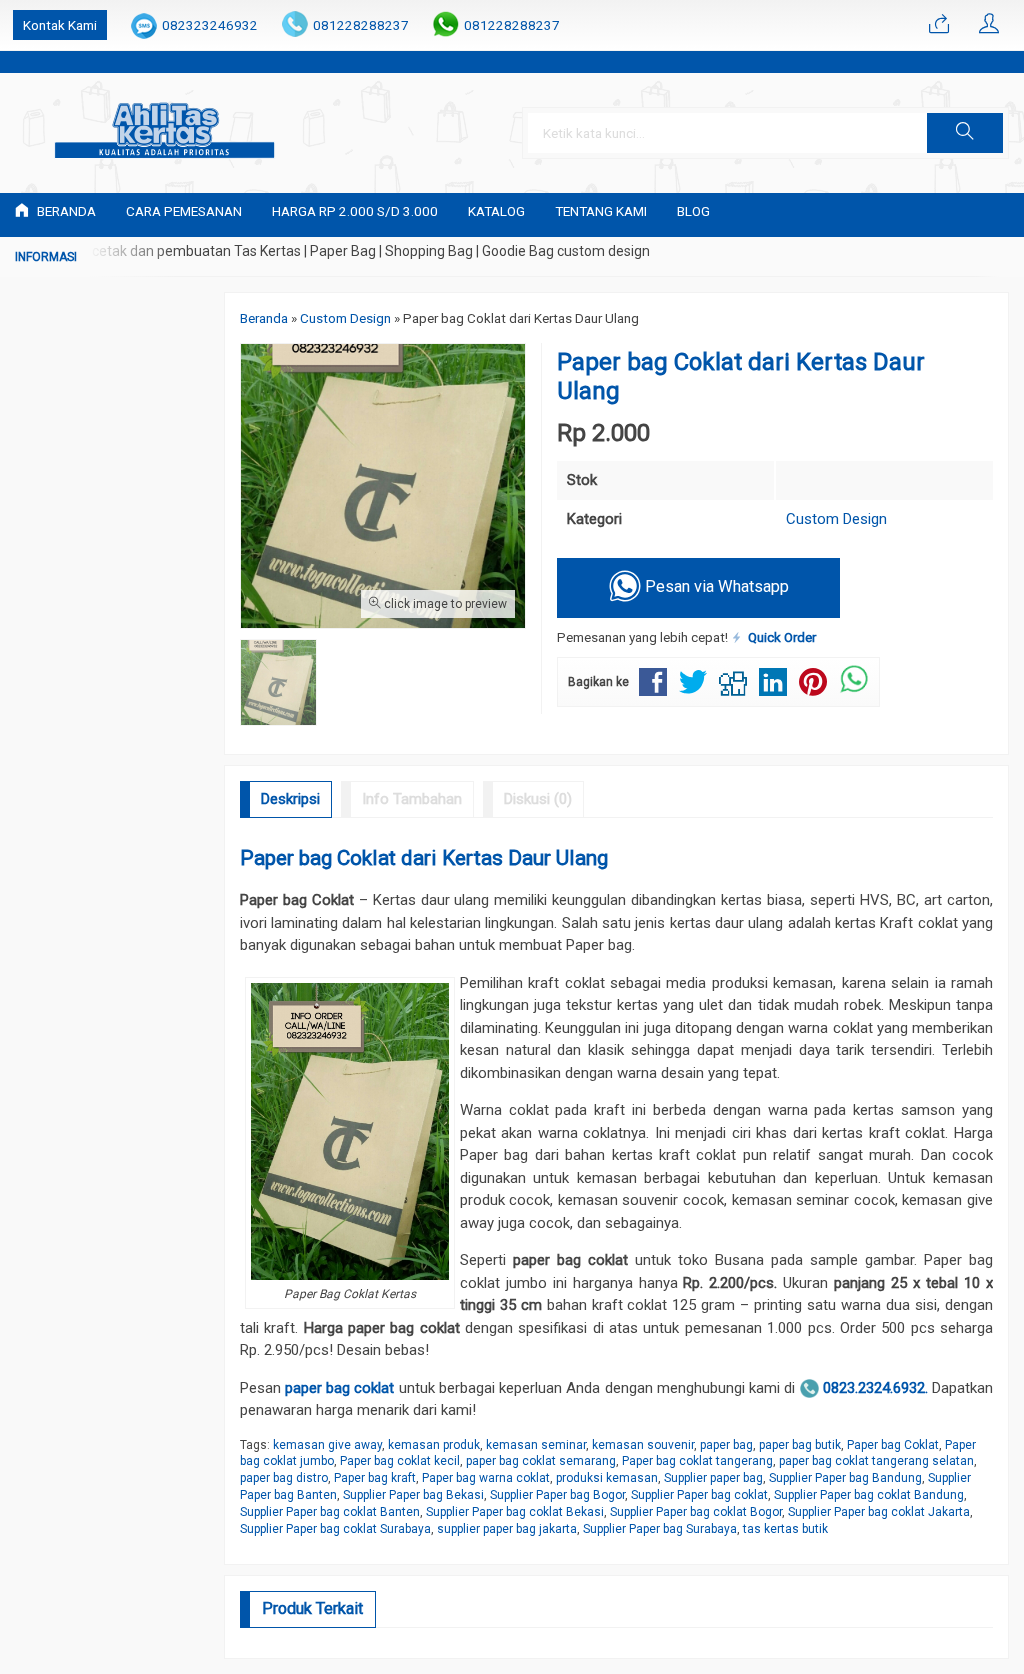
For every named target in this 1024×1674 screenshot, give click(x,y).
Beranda (65, 211)
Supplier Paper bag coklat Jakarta (879, 1512)
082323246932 (210, 25)
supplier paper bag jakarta (507, 1529)
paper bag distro (284, 1478)
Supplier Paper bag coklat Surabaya (335, 1529)
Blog (693, 211)
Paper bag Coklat (893, 1445)
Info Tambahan (412, 799)
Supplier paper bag (713, 1478)
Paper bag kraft (375, 1478)
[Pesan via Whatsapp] (939, 25)
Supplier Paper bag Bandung (845, 1478)
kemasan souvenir (643, 1445)
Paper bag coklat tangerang (697, 1461)
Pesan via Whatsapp (715, 587)
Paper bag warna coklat (486, 1478)
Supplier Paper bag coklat (699, 1495)
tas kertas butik (785, 1529)
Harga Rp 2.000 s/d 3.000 (355, 211)
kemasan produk (434, 1445)
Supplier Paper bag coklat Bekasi (515, 1512)
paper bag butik (800, 1445)
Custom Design (836, 519)
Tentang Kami (601, 211)
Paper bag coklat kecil (400, 1461)
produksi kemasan (607, 1478)
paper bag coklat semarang (541, 1461)
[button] (965, 133)
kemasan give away (327, 1445)
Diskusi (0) (538, 799)
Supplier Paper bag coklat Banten (330, 1512)
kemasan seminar (536, 1445)
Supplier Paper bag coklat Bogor (696, 1512)
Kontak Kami (60, 25)
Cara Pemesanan (184, 211)
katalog (496, 211)
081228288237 (361, 25)
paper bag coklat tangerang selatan (876, 1461)
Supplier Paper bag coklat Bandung (869, 1495)
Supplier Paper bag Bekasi (413, 1495)
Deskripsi (290, 799)
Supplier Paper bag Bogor (557, 1495)
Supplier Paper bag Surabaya (660, 1529)
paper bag (726, 1445)
